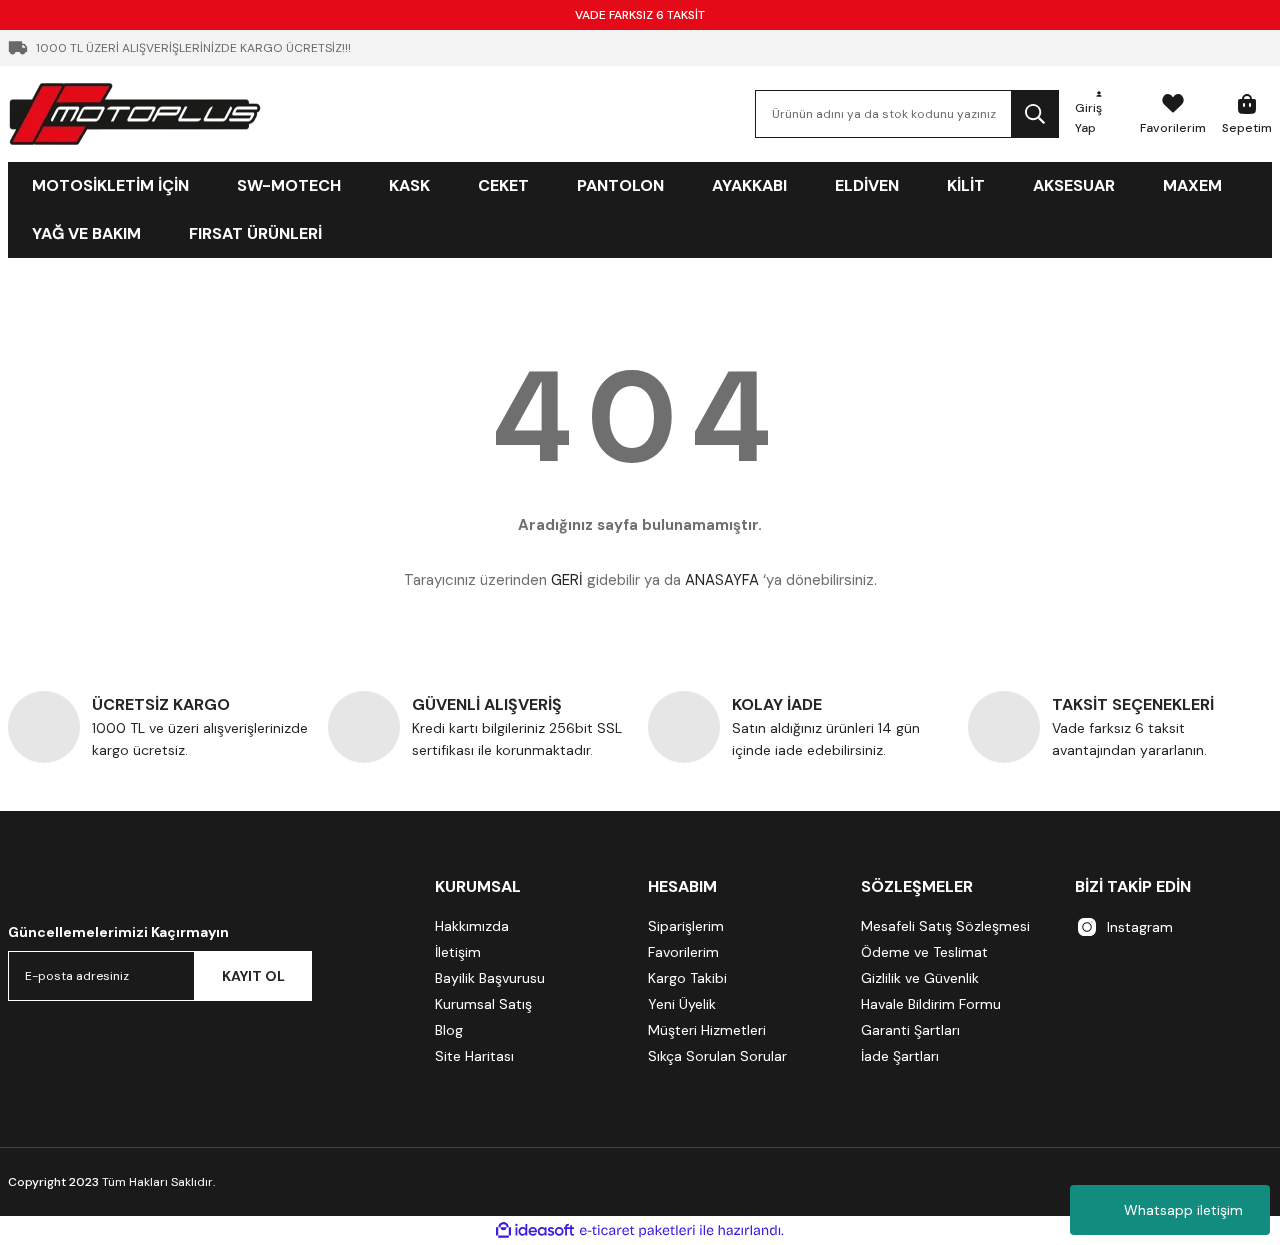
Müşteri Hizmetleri (707, 1030)
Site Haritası (474, 1056)
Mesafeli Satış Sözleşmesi (945, 926)
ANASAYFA (722, 580)
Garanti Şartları (910, 1030)
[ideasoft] (535, 1230)
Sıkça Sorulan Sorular (717, 1056)
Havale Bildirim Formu (931, 1004)
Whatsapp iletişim (1183, 1210)
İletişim (458, 952)
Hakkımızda (472, 926)
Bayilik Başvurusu (490, 978)
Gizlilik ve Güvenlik (920, 978)
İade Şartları (900, 1056)
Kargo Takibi (687, 978)
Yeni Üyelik (682, 1004)
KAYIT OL (253, 976)
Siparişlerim (686, 926)
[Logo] (135, 113)
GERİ (567, 580)
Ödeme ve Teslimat (924, 952)
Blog (449, 1030)
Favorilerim (683, 952)
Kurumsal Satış (483, 1004)
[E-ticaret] (637, 1231)
